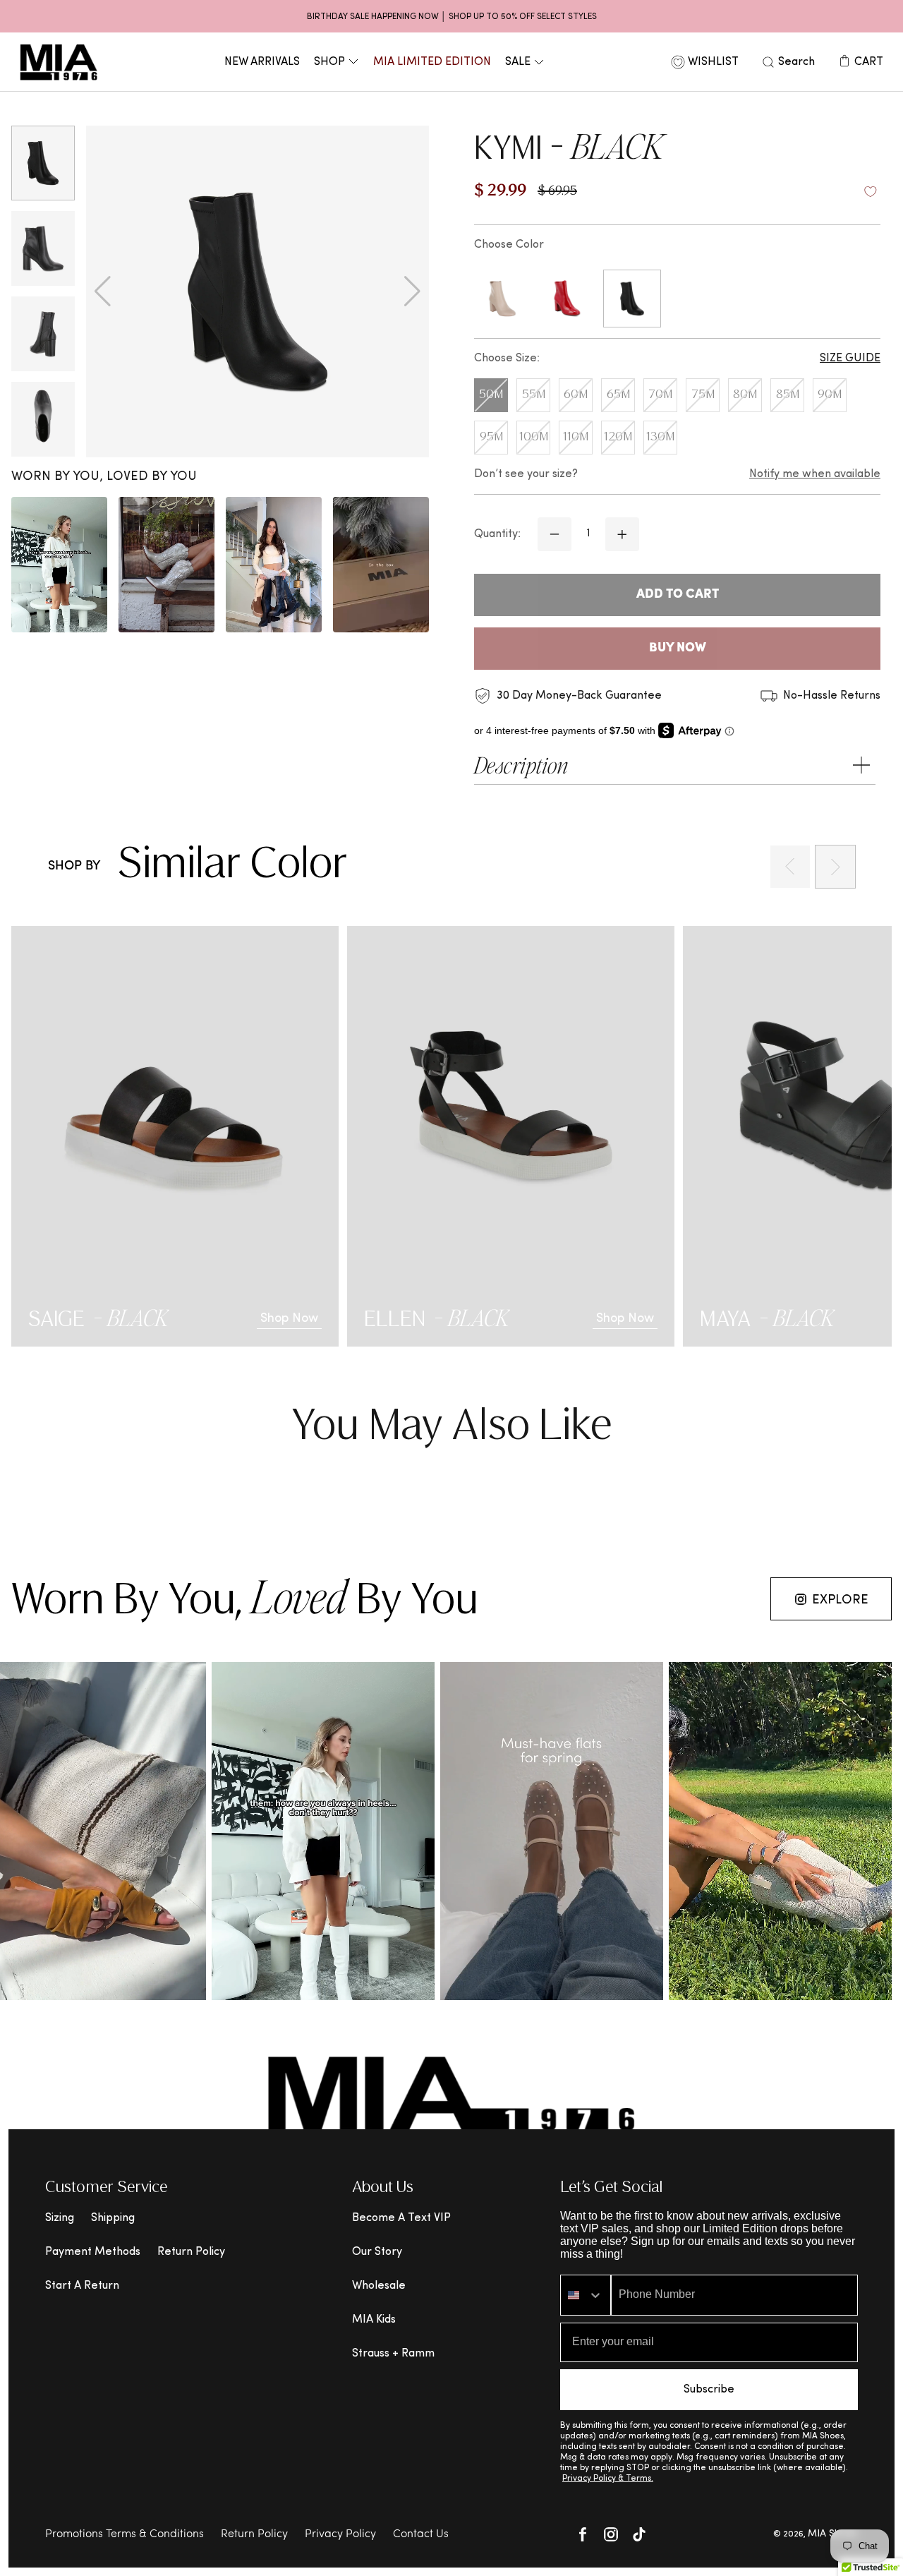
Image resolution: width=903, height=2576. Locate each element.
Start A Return (82, 2286)
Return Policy (191, 2252)
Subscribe (709, 2390)
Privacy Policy (340, 2534)
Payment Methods (93, 2252)
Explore (840, 1600)
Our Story (377, 2252)
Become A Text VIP (401, 2218)
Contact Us (421, 2534)
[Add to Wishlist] (871, 192)
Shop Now (289, 1319)
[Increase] (622, 534)
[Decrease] (554, 534)
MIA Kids (374, 2320)
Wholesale (379, 2286)
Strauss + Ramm (393, 2354)
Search (796, 62)
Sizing (60, 2218)
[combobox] (586, 2295)
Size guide (850, 359)
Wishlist (713, 62)
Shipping (113, 2218)
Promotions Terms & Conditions (125, 2534)
